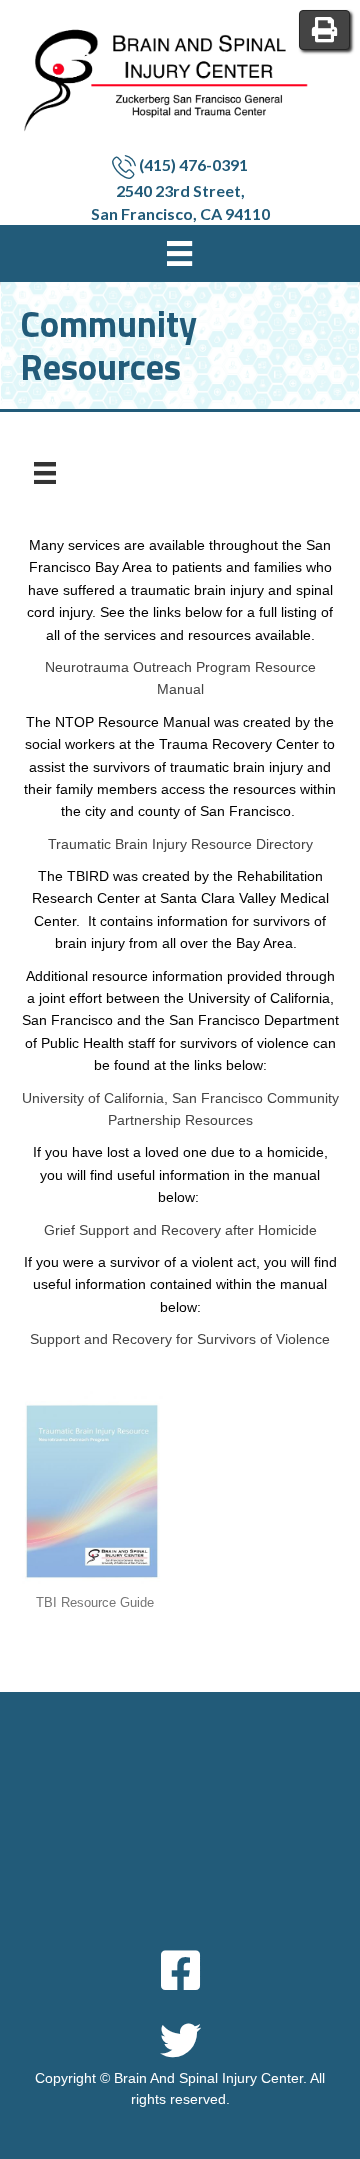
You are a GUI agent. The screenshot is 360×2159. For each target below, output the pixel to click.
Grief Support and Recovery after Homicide (180, 1230)
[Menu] (45, 473)
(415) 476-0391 (192, 164)
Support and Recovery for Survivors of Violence (180, 1339)
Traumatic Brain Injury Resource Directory (180, 844)
